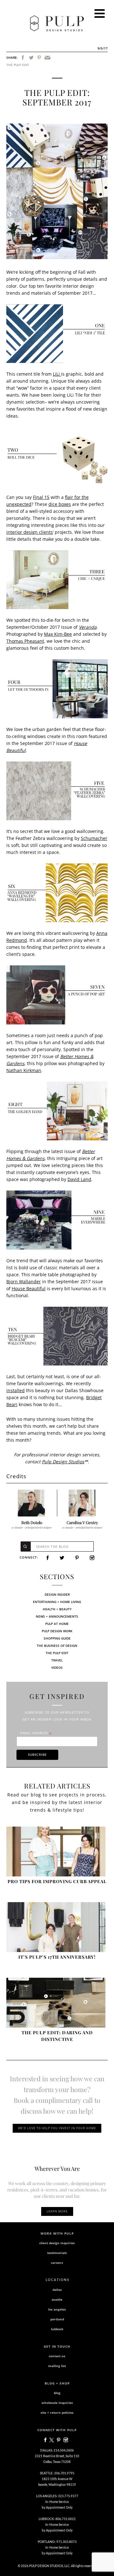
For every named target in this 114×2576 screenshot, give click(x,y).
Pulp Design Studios (63, 1462)
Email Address (36, 1733)
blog (57, 2393)
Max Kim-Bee (58, 634)
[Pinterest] (39, 58)
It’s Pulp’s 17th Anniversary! (57, 1957)
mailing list (57, 2366)
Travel (57, 1660)
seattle (57, 2299)
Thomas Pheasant (25, 641)
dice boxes (60, 504)
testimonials (57, 2253)
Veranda (88, 627)
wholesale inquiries (57, 2403)
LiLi (57, 374)
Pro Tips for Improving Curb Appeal (57, 1881)
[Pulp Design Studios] (57, 23)
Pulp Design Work (57, 1631)
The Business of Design (57, 1646)
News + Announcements (57, 1616)
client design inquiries (57, 2243)
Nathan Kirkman (24, 1070)
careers (57, 2263)
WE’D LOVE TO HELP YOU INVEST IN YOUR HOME (57, 2128)
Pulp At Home (57, 1624)
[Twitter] (31, 58)
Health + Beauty (57, 1609)
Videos (57, 1667)
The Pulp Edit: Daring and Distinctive (57, 2036)
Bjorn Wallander (24, 1281)
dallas (57, 2290)
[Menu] (100, 13)
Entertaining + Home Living (57, 1602)
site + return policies (57, 2412)
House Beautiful (29, 1288)
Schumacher (94, 838)
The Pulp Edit (18, 65)
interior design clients (30, 532)
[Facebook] (23, 58)
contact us (57, 2356)
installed (16, 1390)
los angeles (57, 2309)
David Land (79, 1179)
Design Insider (57, 1594)
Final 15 (41, 497)
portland (57, 2319)
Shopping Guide (57, 1638)
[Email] (47, 58)
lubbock (57, 2329)
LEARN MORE (57, 2211)
